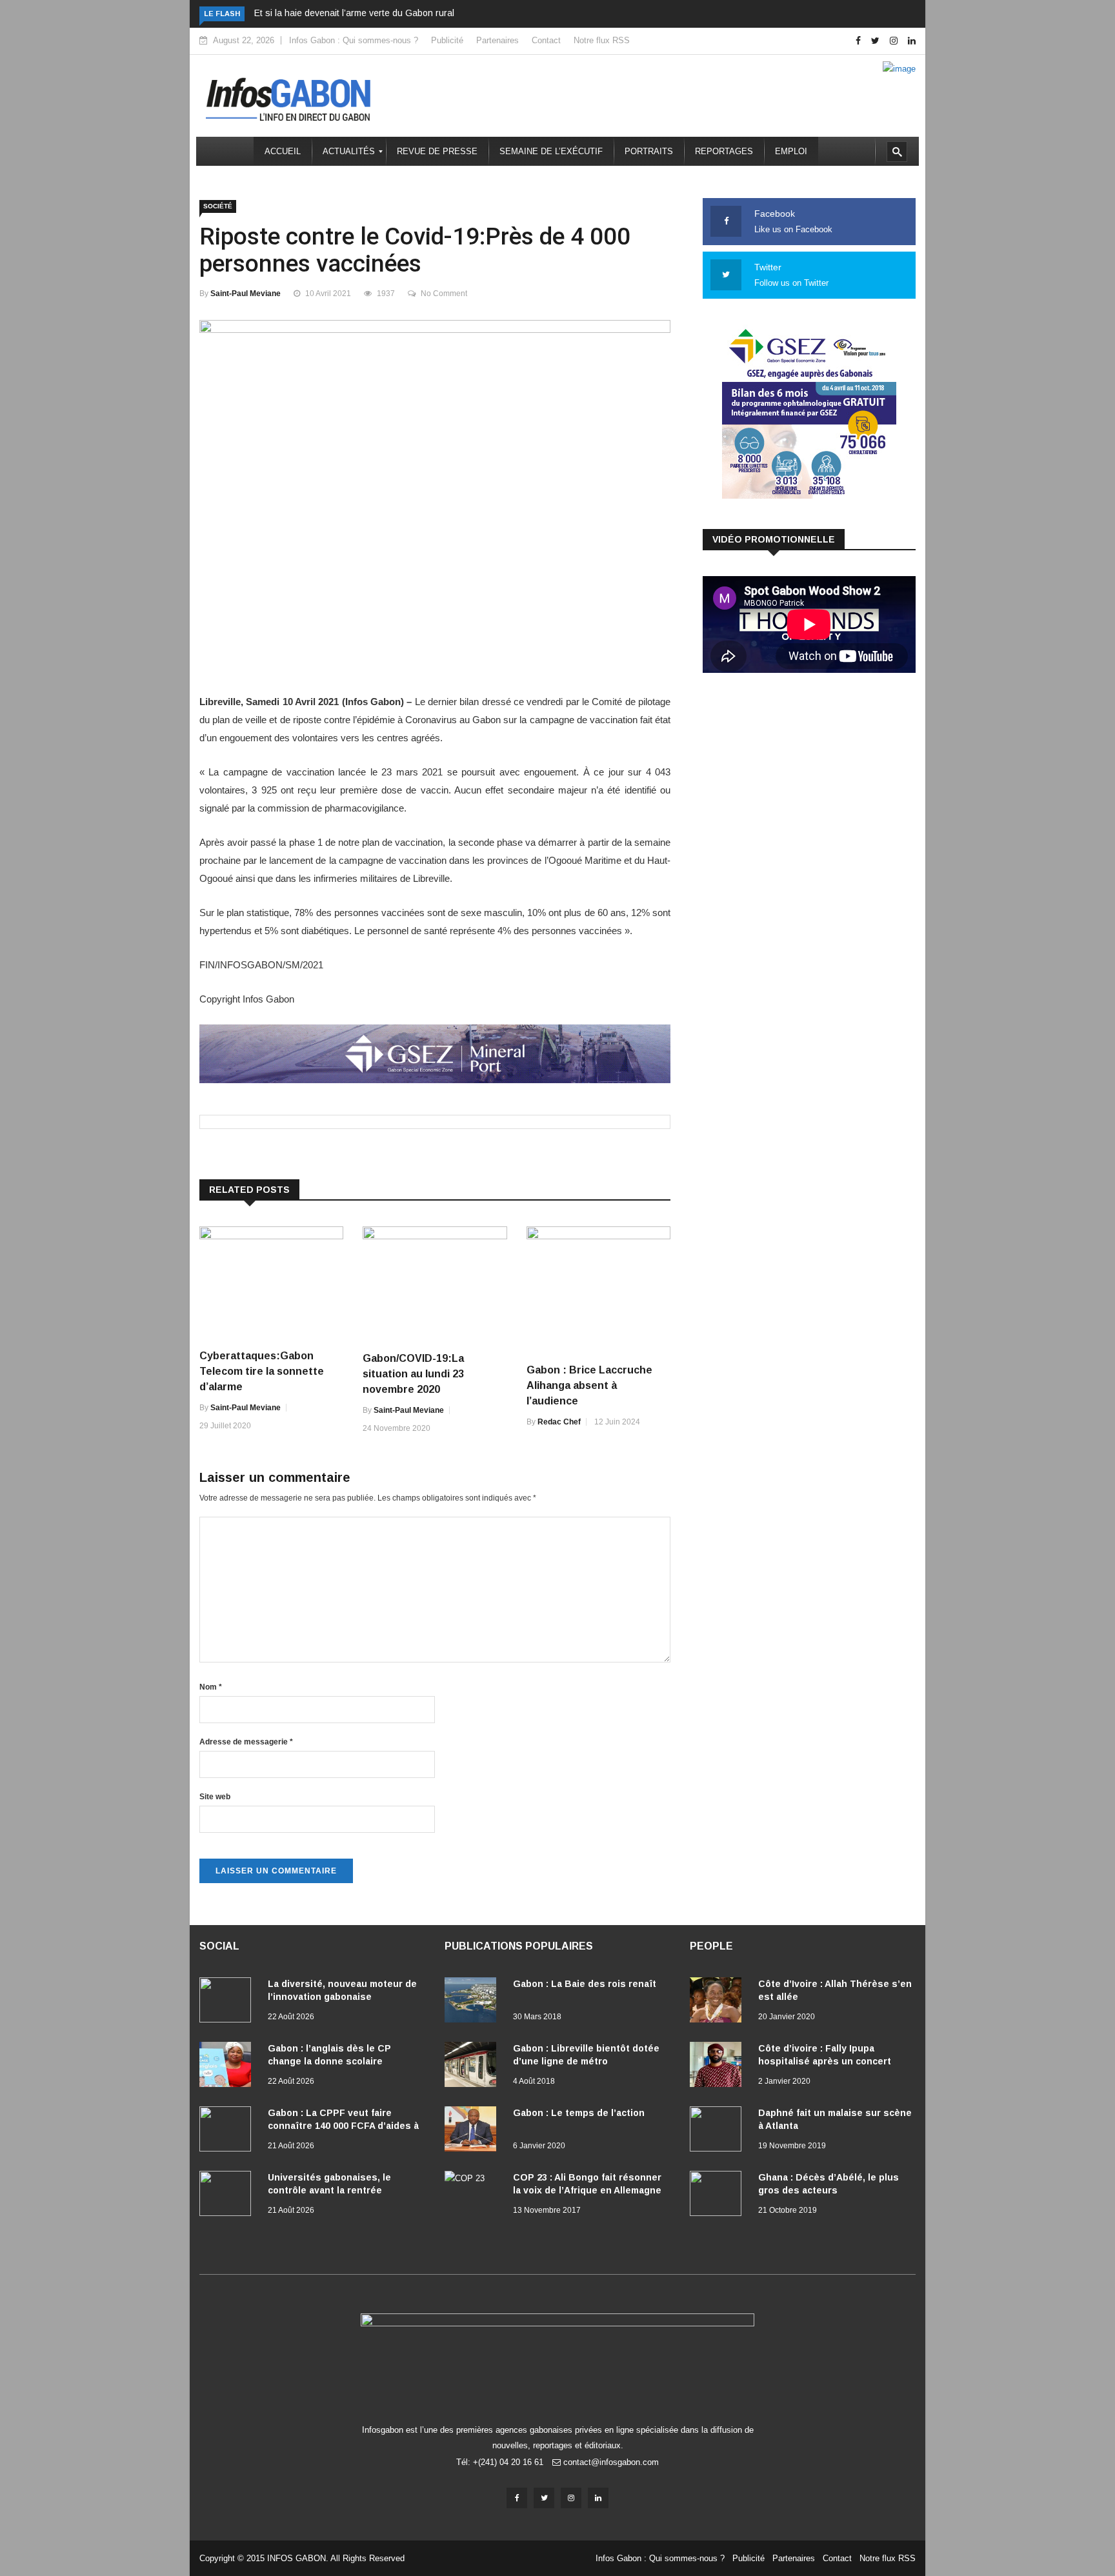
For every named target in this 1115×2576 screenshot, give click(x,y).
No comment (444, 294)
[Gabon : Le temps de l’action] (474, 2132)
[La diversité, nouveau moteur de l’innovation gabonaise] (228, 2002)
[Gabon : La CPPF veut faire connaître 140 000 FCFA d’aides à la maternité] (228, 2132)
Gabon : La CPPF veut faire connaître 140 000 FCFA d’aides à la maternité (343, 2126)
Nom (211, 1687)
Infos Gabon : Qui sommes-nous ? (354, 40)
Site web (215, 1797)
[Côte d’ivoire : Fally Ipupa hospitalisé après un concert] (719, 2067)
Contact (546, 40)
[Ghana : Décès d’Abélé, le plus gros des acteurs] (719, 2196)
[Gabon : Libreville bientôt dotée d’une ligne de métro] (474, 2067)
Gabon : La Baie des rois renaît (585, 1984)
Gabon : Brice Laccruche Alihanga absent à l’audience (589, 1385)
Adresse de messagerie (246, 1742)
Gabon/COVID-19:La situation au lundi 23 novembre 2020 (413, 1374)
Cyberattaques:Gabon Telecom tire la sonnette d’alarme (262, 1371)
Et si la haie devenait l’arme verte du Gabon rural (354, 13)
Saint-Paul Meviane (246, 294)
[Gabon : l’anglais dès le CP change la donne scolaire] (228, 2067)
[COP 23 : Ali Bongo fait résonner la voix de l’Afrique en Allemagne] (474, 2193)
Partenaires (497, 40)
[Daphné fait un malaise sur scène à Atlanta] (719, 2132)
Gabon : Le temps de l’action (579, 2113)
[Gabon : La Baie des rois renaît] (474, 2002)
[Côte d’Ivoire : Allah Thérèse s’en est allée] (719, 2002)
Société (218, 206)
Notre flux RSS (602, 40)
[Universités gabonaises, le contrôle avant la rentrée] (228, 2196)
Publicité (447, 40)
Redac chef (559, 1422)
